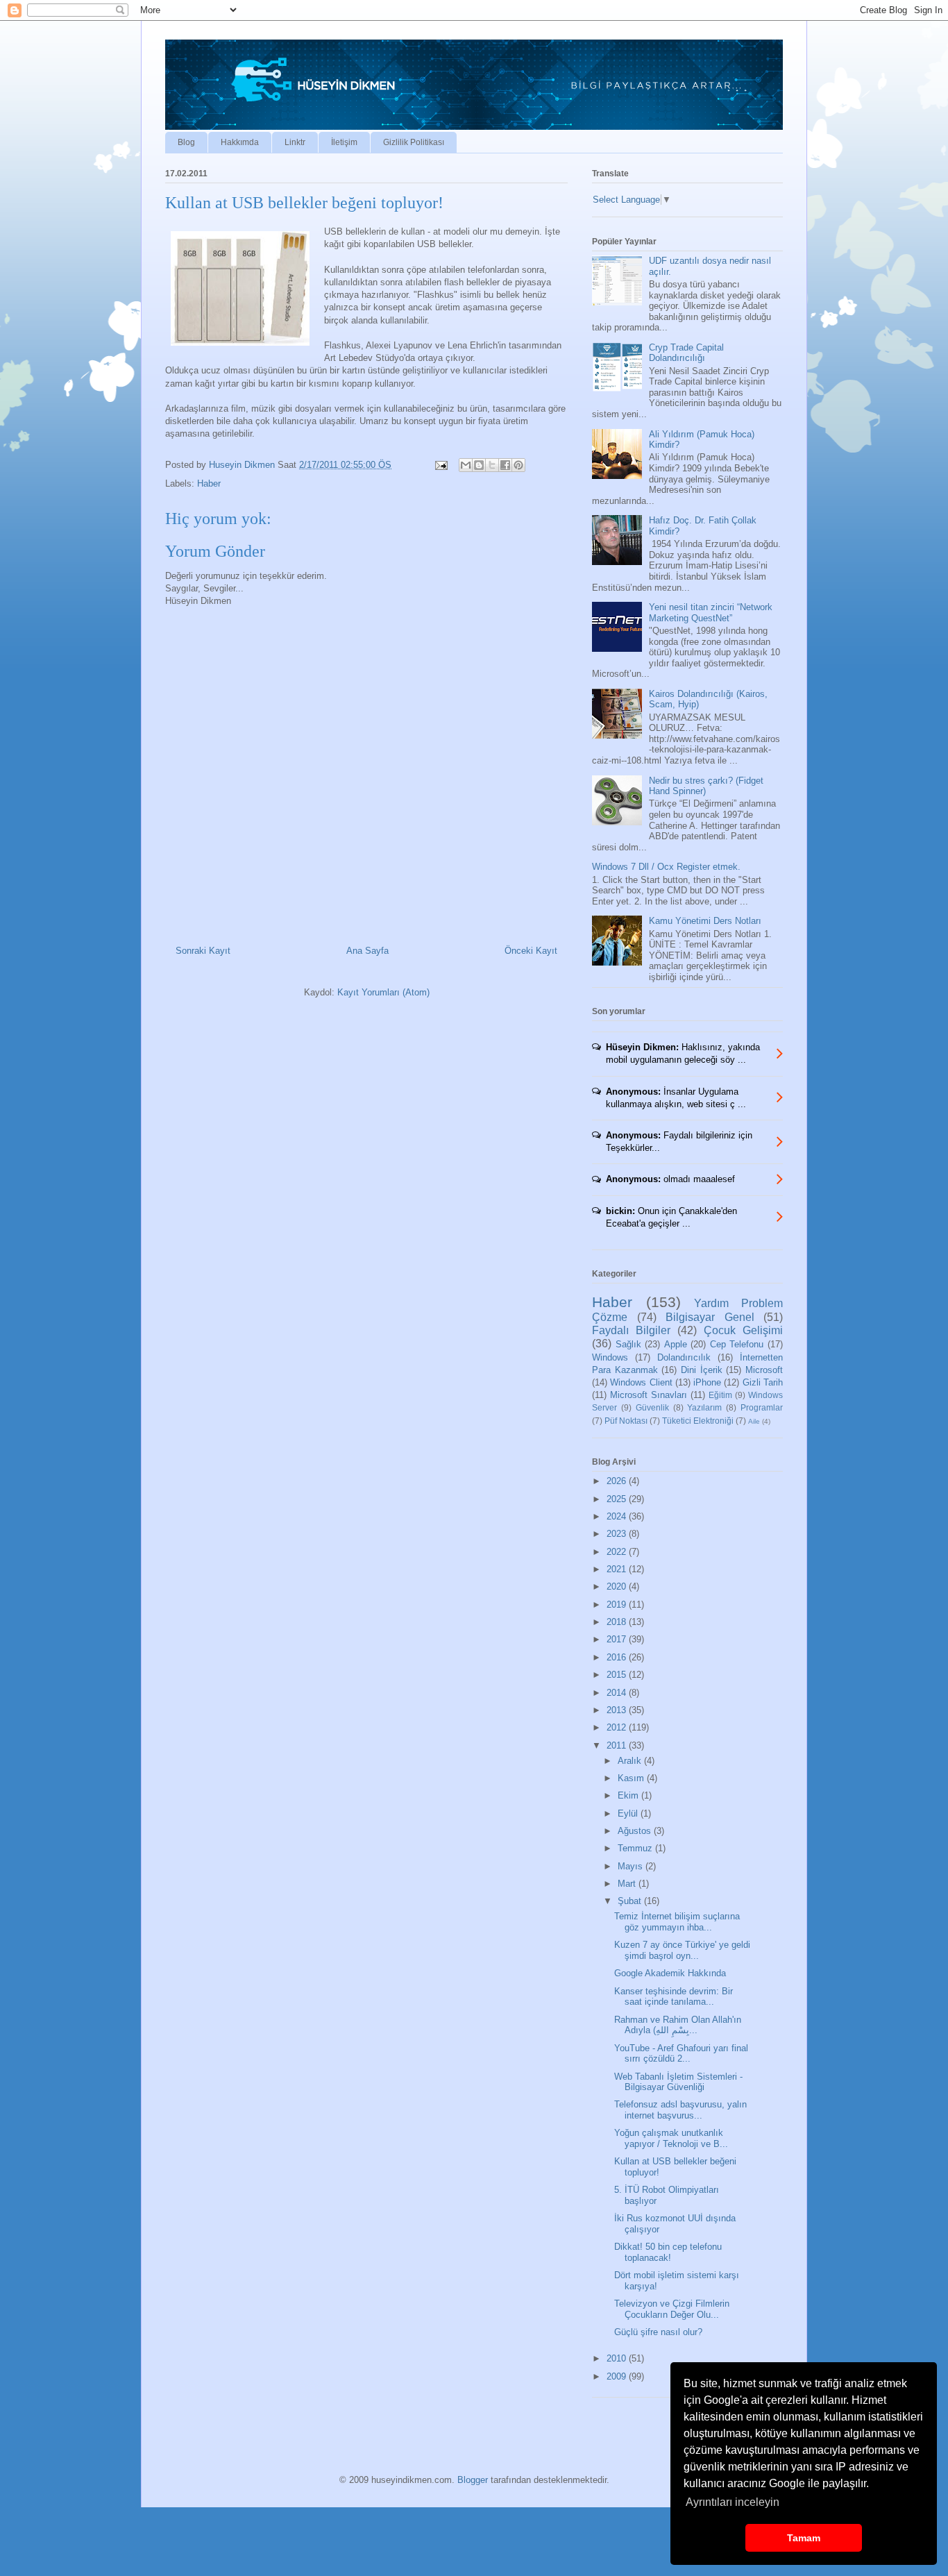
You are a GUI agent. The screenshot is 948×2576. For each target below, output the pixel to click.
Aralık (631, 1761)
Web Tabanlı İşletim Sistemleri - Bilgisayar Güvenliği (678, 2082)
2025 (618, 1499)
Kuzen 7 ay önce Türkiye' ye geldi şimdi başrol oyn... (682, 1950)
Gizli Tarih (763, 1382)
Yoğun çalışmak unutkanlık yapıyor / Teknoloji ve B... (671, 2138)
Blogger (473, 2480)
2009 (618, 2376)
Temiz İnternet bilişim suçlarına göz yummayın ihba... (677, 1922)
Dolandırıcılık (684, 1357)
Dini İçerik (702, 1370)
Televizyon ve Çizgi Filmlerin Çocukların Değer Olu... (672, 2309)
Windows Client (641, 1382)
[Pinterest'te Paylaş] (518, 465)
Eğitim (720, 1395)
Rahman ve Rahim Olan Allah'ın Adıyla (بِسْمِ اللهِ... (678, 2025)
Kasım (632, 1778)
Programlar (762, 1407)
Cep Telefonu (737, 1344)
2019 (618, 1605)
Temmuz (636, 1848)
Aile (754, 1421)
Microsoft (764, 1370)
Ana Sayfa (367, 951)
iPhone (707, 1382)
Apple (676, 1344)
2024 (618, 1516)
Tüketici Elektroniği (698, 1421)
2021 (618, 1569)
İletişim (344, 142)
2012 (618, 1727)
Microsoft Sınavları (649, 1395)
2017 (618, 1639)
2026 (618, 1481)
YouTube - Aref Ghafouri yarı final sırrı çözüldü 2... (681, 2054)
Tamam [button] (804, 2538)
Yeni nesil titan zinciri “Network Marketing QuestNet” (711, 613)
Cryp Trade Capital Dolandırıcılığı (686, 353)
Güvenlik (652, 1407)
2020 (618, 1586)
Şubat (631, 1901)
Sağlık (628, 1344)
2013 (618, 1710)
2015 (618, 1675)
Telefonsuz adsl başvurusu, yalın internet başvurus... (680, 2110)
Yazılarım (704, 1407)
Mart (628, 1884)
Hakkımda (240, 142)
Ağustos (636, 1831)
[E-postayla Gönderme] (440, 465)
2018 (618, 1622)
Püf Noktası (626, 1421)
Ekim (629, 1795)
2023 (618, 1534)
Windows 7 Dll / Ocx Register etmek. (666, 867)
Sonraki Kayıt (203, 951)
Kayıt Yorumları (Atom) (383, 992)
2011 (618, 1745)
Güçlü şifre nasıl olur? (658, 2332)
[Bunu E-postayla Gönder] (466, 465)
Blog (186, 142)
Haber (209, 483)
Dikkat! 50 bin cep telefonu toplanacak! (668, 2252)
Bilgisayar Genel (710, 1317)
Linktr (295, 142)
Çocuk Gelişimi (743, 1330)
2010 (618, 2358)
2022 (618, 1552)
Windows (610, 1357)
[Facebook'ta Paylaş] (505, 465)
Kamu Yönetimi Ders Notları (705, 921)
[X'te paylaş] (492, 465)
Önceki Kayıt (531, 951)
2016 (618, 1657)
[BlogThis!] (479, 465)
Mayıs (632, 1866)
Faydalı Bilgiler (631, 1330)
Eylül (629, 1813)
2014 (618, 1693)
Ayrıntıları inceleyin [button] (733, 2502)
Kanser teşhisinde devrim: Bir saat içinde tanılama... (674, 1997)
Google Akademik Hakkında (670, 1973)
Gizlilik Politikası (414, 142)
